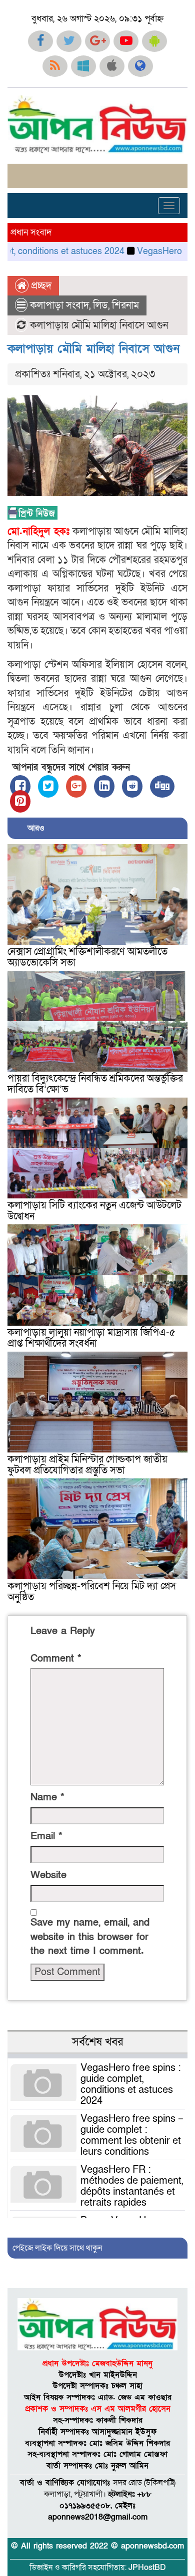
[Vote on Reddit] (132, 786)
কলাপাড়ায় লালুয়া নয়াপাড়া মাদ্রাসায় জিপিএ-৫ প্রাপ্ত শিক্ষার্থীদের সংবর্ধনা (91, 1338)
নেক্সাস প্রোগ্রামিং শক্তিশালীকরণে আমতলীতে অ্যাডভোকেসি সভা (87, 957)
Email (46, 1836)
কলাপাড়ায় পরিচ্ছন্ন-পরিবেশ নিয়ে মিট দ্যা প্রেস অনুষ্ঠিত (92, 1592)
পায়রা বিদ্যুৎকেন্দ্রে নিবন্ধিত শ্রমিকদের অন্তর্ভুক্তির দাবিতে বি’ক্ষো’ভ (95, 1084)
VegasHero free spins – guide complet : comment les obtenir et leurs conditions (132, 2135)
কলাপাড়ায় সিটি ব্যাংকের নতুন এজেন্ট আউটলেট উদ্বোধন (94, 1211)
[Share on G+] (76, 786)
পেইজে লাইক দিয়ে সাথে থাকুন (57, 2248)
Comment (56, 1659)
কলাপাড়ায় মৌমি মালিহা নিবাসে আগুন (93, 349)
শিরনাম (125, 305)
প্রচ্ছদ (40, 286)
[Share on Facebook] (20, 786)
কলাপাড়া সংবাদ (59, 305)
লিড (100, 305)
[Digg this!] (162, 786)
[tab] (97, 2056)
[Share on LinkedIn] (104, 786)
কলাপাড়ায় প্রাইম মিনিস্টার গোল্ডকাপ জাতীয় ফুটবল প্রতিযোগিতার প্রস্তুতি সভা (87, 1465)
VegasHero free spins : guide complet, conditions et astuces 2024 (131, 2084)
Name (47, 1797)
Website (48, 1875)
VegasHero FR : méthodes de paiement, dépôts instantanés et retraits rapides (132, 2186)
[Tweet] (48, 786)
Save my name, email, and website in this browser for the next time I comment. (90, 1937)
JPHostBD (147, 2568)
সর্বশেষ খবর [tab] (97, 2042)
